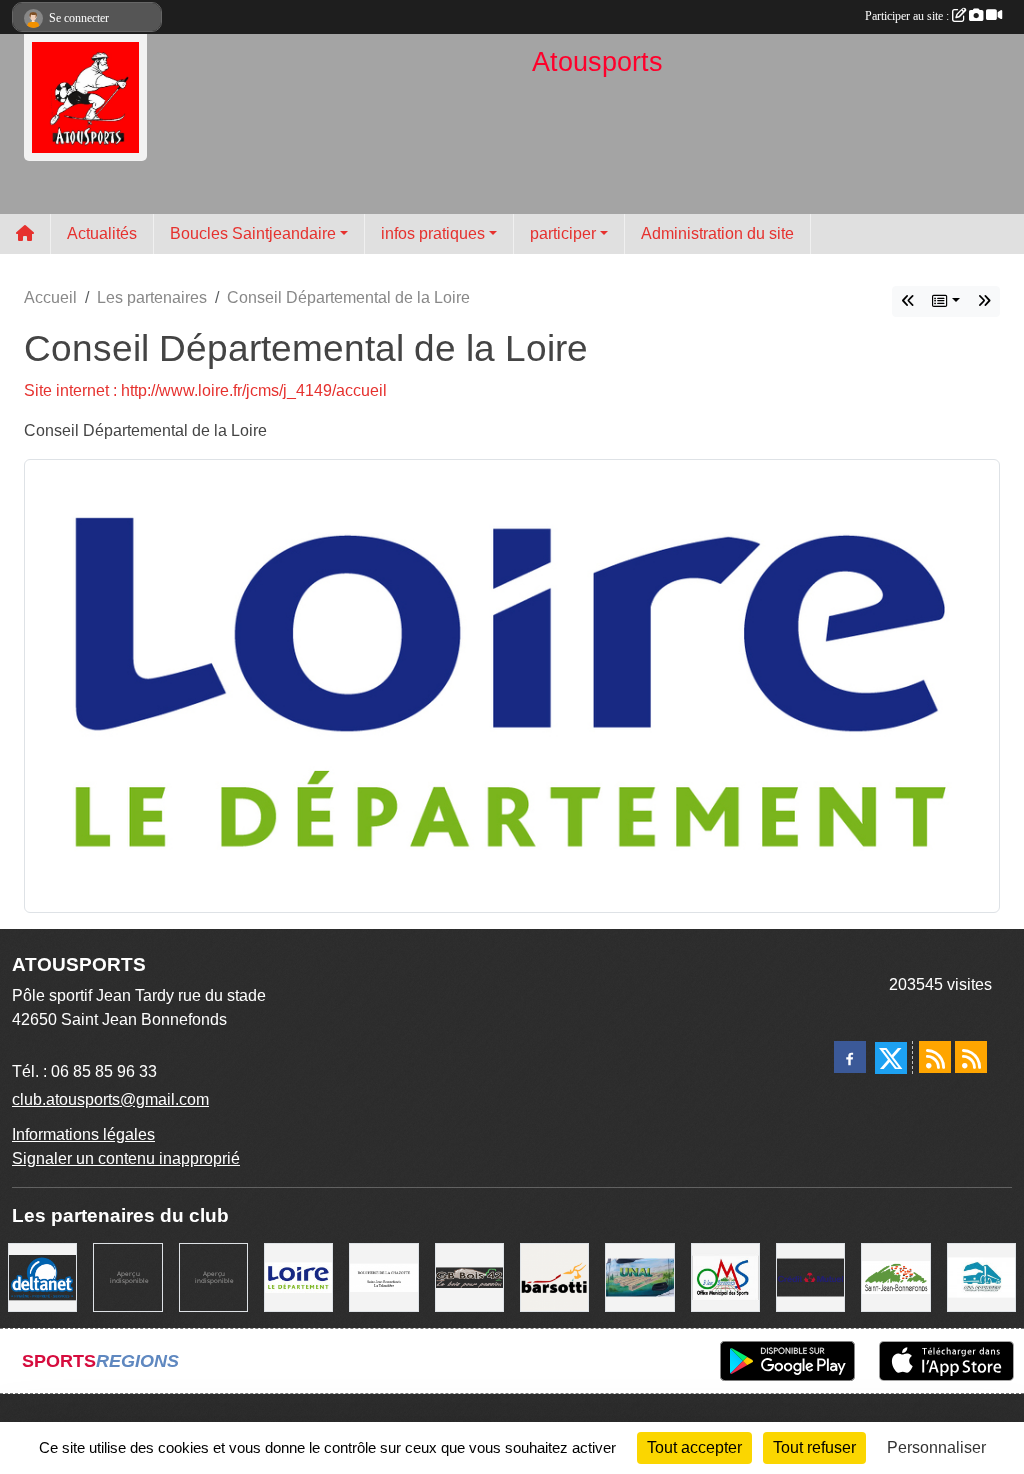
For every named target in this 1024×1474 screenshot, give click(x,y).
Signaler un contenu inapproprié (126, 1158)
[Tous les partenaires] (946, 301)
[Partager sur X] (891, 1058)
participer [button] (563, 233)
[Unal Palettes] (639, 1276)
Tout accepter (694, 1447)
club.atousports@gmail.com (110, 1099)
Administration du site (717, 233)
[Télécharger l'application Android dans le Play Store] (787, 1361)
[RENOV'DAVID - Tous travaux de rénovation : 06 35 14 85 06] (127, 1276)
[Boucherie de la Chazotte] (383, 1276)
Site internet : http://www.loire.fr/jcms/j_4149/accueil (205, 390)
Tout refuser (814, 1447)
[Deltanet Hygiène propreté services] (42, 1276)
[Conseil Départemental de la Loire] (512, 684)
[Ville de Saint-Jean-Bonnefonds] (895, 1276)
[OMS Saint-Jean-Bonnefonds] (984, 301)
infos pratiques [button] (433, 233)
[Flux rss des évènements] (971, 1057)
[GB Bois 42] (908, 301)
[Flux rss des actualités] (935, 1057)
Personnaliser (936, 1447)
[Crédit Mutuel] (810, 1276)
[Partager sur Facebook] (850, 1057)
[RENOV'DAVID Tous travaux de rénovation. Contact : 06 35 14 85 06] (213, 1276)
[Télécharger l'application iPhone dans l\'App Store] (946, 1361)
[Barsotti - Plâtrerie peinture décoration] (554, 1276)
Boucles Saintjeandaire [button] (253, 233)
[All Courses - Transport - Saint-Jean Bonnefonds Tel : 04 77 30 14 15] (981, 1276)
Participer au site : (908, 16)
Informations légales (83, 1134)
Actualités (102, 233)
